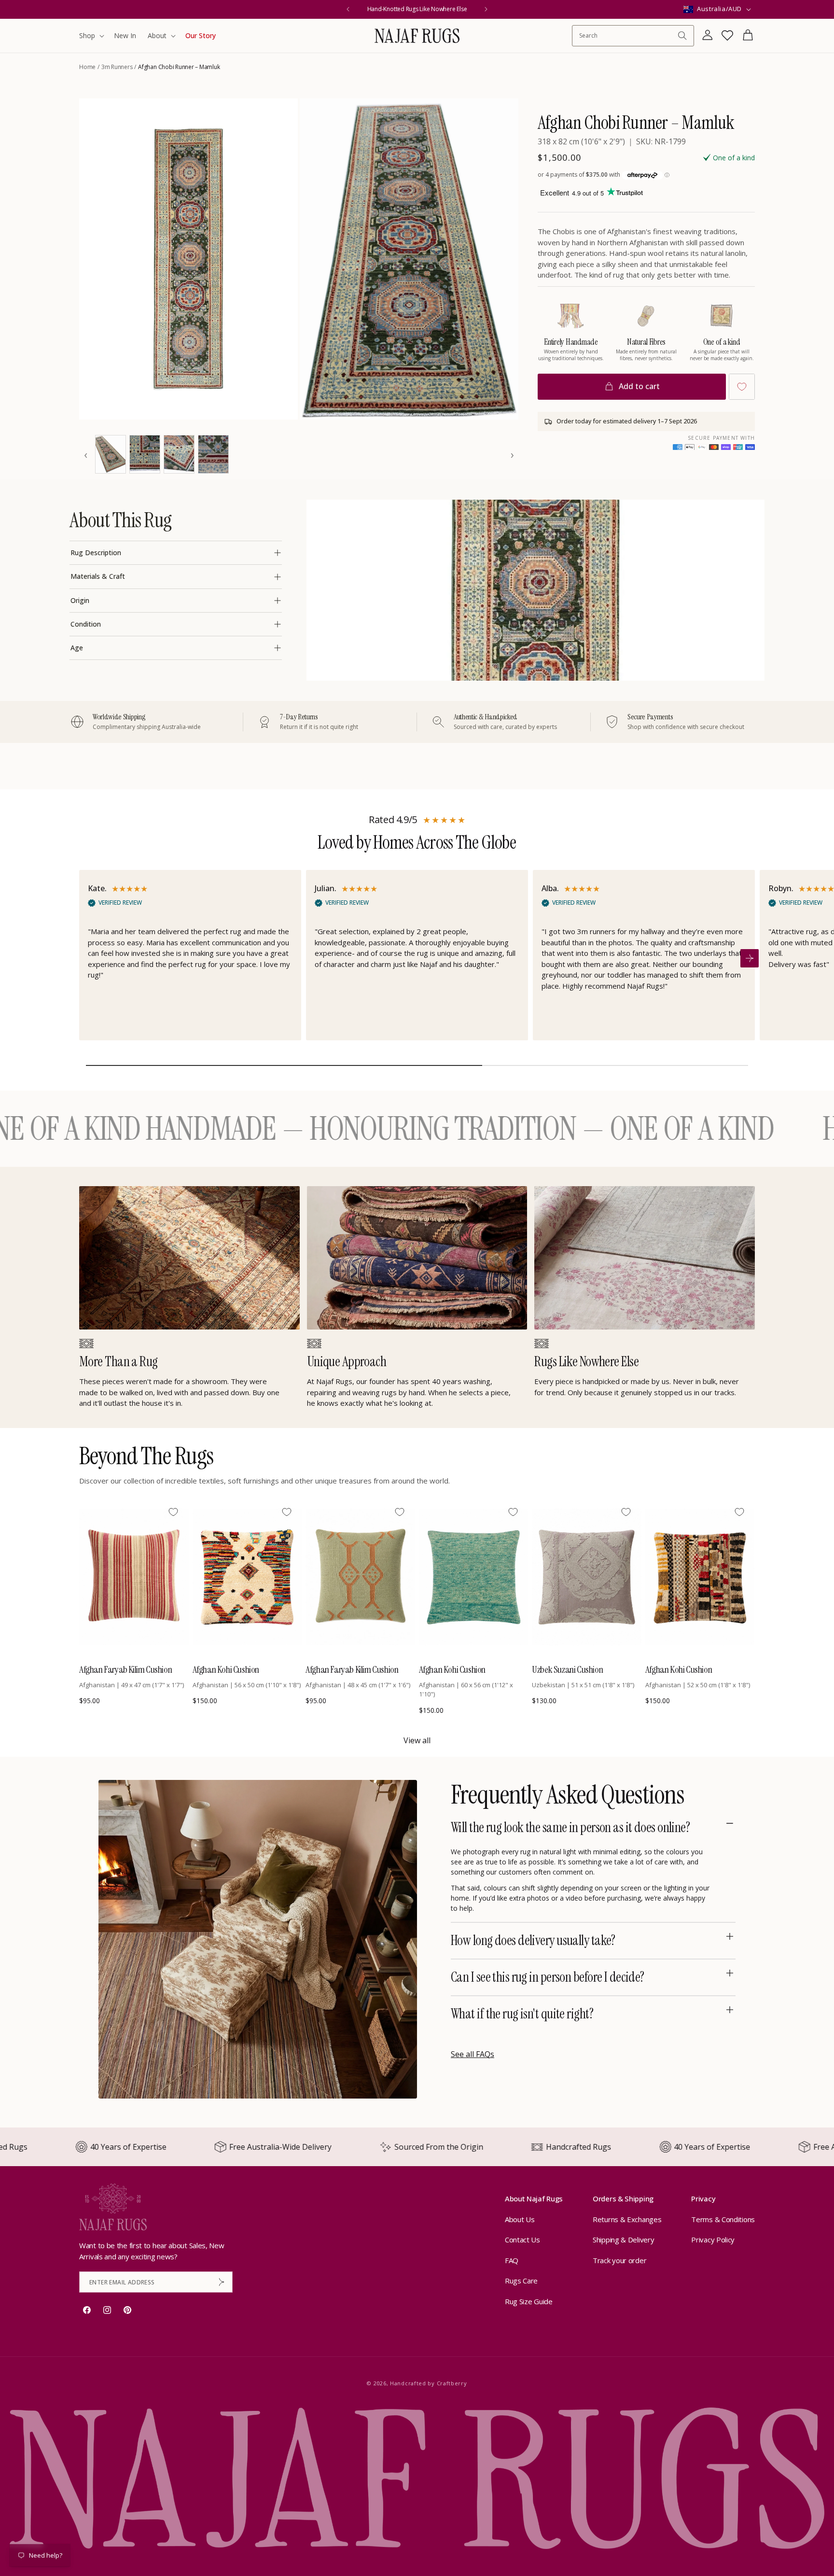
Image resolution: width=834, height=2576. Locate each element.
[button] (91, 36)
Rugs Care (521, 2281)
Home (87, 67)
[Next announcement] (486, 9)
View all (417, 1740)
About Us (520, 2219)
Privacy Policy (713, 2240)
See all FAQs (473, 2054)
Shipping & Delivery (623, 2240)
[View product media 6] (213, 454)
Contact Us (522, 2240)
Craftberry (452, 2383)
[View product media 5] (179, 454)
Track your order (619, 2260)
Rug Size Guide (529, 2301)
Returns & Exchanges (627, 2219)
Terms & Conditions (723, 2219)
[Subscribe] (222, 2282)
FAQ (512, 2260)
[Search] (682, 36)
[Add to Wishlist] (742, 387)
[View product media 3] (111, 454)
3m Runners (117, 67)
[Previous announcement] (348, 9)
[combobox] (628, 35)
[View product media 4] (145, 454)
